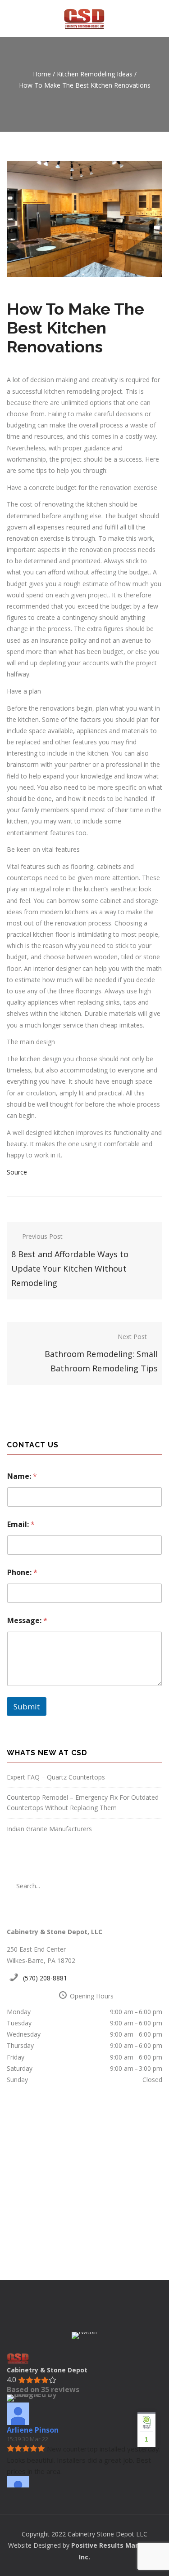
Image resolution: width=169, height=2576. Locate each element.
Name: (22, 1476)
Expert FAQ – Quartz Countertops (56, 1777)
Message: (27, 1621)
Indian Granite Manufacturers (49, 1829)
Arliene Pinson (33, 2430)
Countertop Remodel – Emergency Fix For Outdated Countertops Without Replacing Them (83, 1802)
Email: (21, 1524)
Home (42, 74)
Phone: (22, 1573)
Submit (27, 1706)
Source (17, 1172)
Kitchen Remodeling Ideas (95, 74)
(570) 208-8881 (45, 1978)
